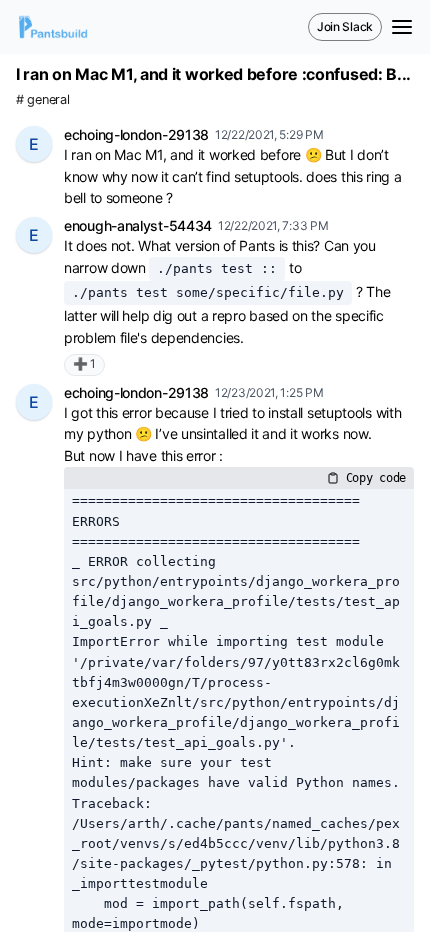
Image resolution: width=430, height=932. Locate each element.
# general (42, 99)
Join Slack (345, 26)
